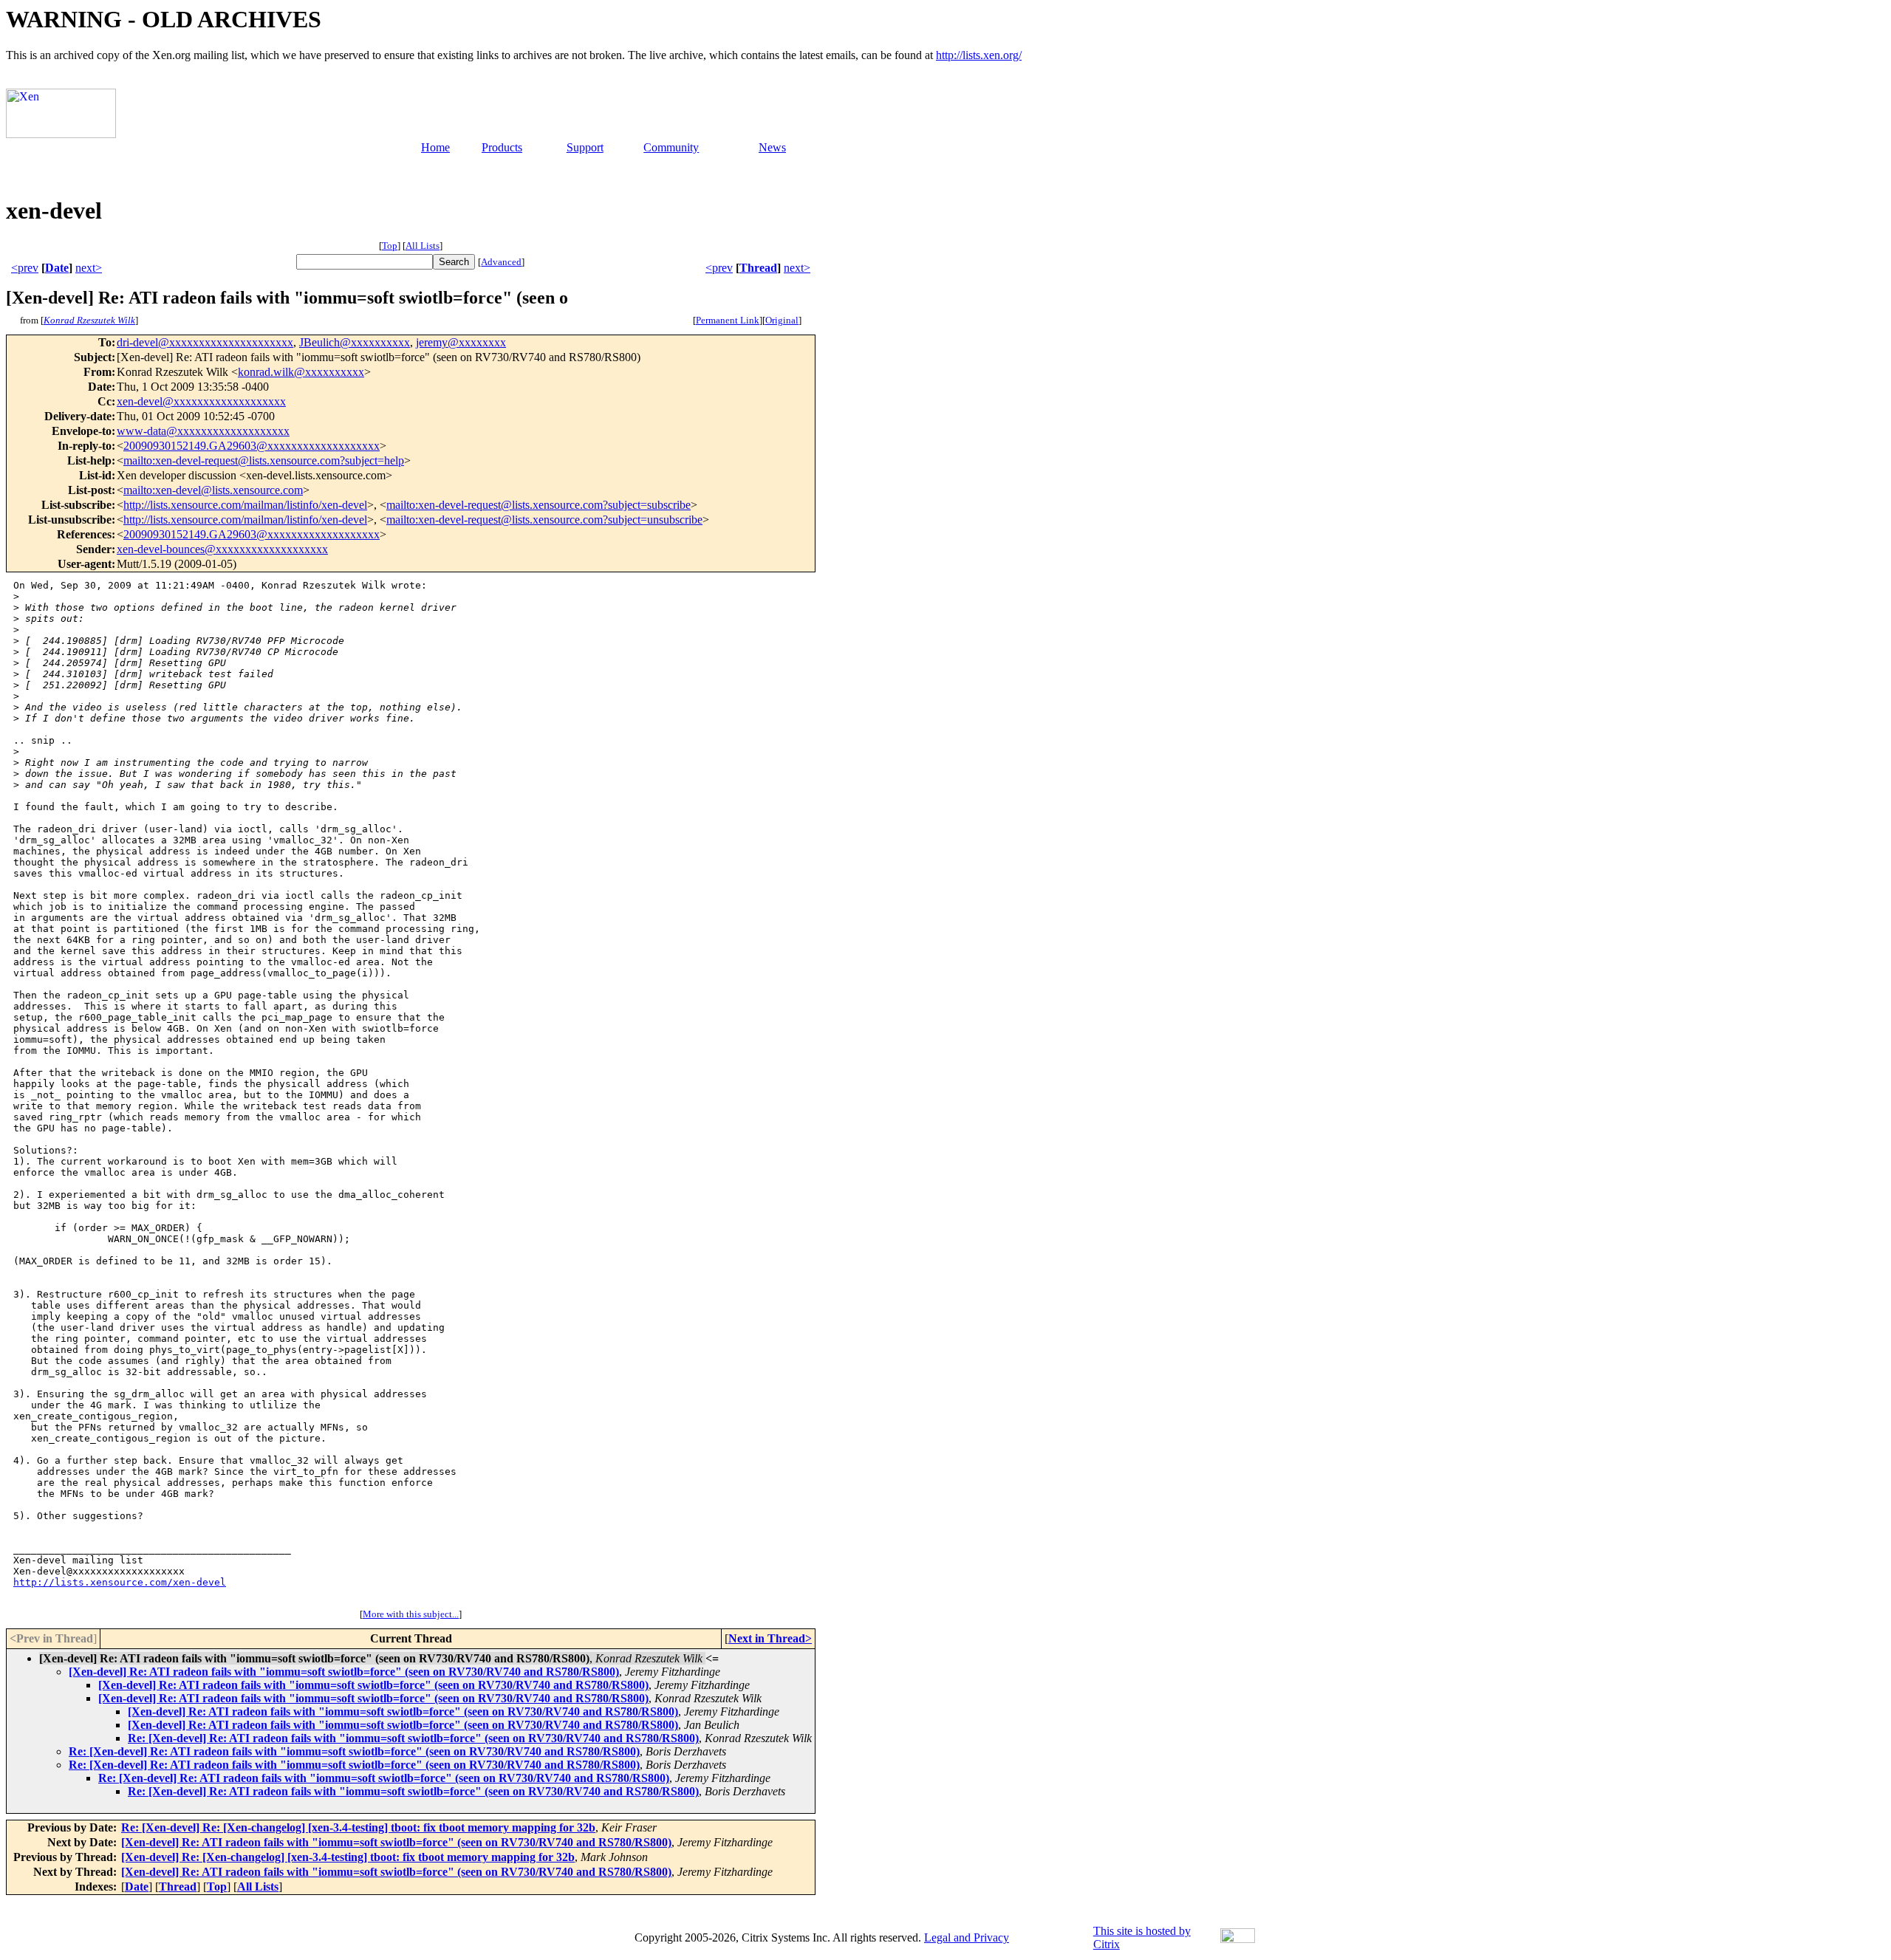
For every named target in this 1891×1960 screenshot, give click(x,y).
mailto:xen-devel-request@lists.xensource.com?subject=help (264, 460)
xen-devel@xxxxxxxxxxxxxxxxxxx (201, 401)
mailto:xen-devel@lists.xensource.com (213, 490)
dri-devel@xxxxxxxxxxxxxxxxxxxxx (205, 342)
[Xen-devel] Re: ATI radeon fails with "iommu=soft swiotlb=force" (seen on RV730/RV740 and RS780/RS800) (344, 1672)
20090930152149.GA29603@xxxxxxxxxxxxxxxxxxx (252, 446)
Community (671, 147)
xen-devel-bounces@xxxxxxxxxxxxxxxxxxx (222, 549)
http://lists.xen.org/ (979, 55)
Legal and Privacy (967, 1937)
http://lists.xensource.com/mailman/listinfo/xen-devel (245, 505)
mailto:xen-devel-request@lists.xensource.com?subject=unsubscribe (544, 520)
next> (89, 268)
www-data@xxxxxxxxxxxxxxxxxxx (203, 431)
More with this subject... (411, 1614)
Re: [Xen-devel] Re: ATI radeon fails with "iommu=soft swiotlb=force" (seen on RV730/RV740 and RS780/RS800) (413, 1738)
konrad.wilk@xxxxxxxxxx (301, 372)
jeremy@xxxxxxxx (461, 342)
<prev (25, 268)
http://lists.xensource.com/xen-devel (120, 1582)
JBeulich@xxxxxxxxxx (355, 342)
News (772, 147)
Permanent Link (728, 320)
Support (585, 147)
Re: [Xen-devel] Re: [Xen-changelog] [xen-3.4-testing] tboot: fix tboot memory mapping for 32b (358, 1827)
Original (782, 320)
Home (435, 147)
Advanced (501, 262)
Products (502, 147)
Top (390, 246)
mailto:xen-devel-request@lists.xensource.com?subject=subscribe (538, 505)
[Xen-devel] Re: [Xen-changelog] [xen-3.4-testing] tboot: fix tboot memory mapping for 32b (348, 1857)
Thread (758, 268)
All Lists (423, 246)
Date (57, 268)
